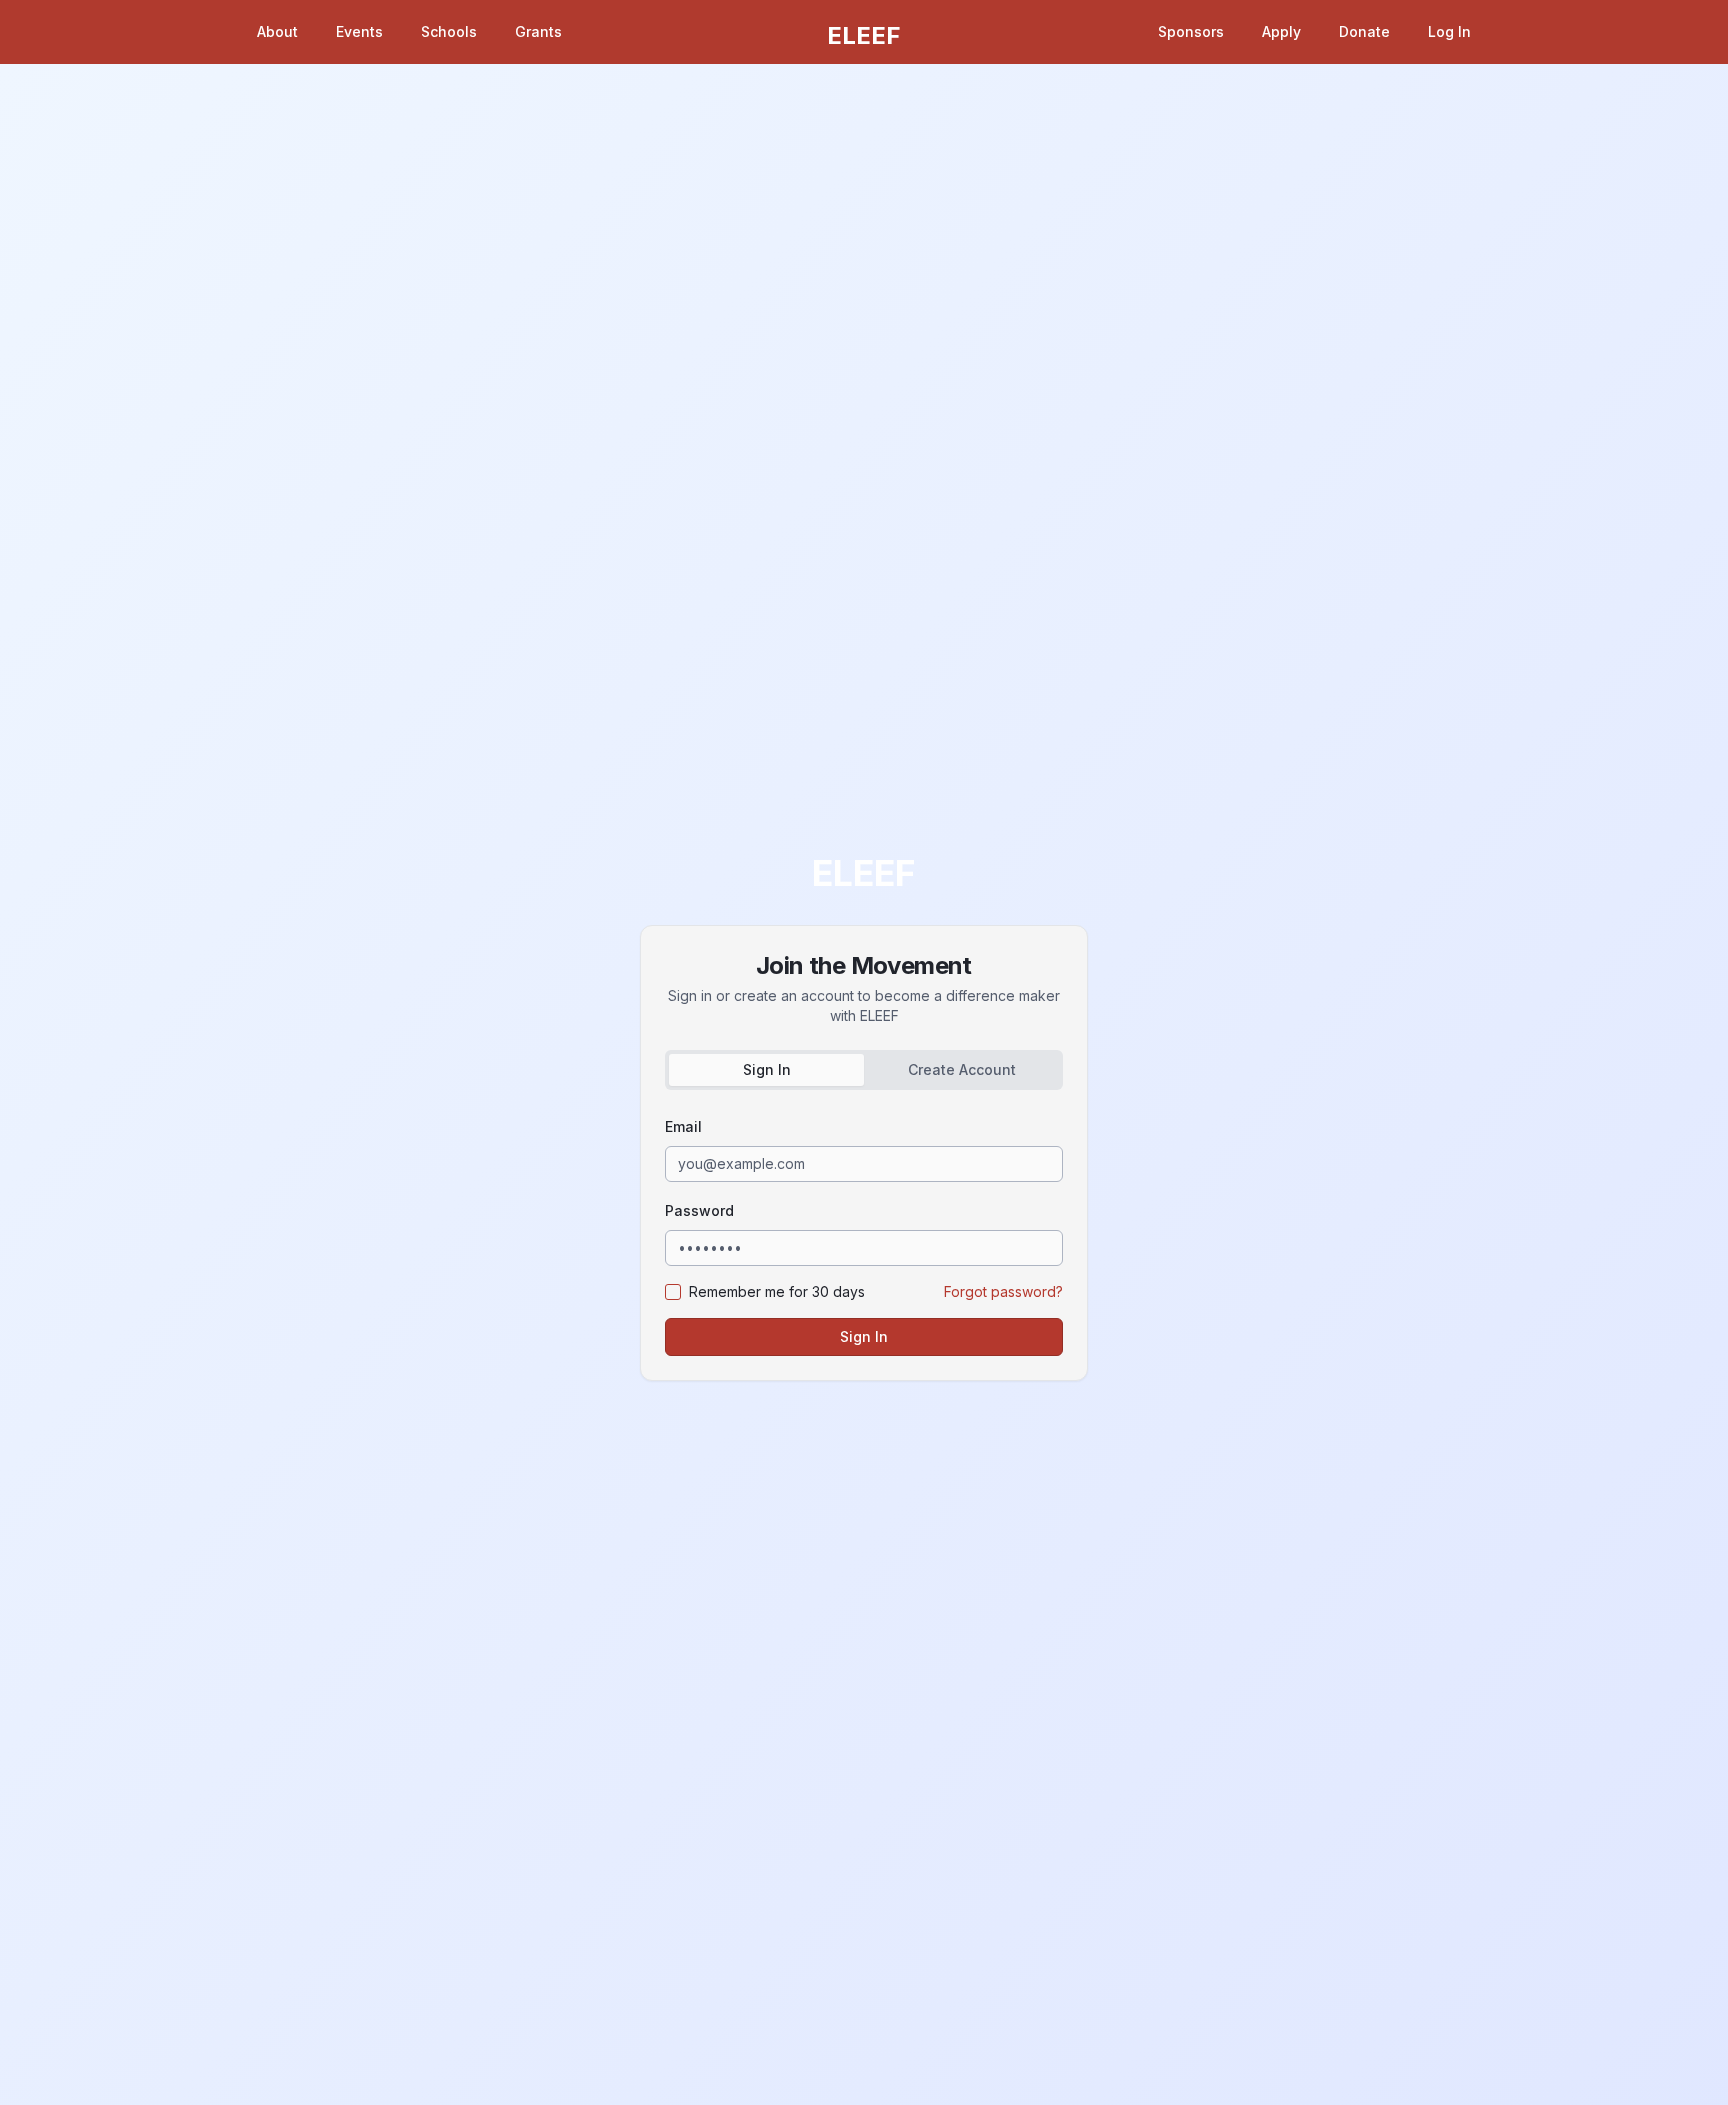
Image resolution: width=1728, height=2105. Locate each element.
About (277, 31)
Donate (1364, 31)
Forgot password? (1003, 1291)
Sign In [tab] (767, 1069)
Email (683, 1126)
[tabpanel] (864, 1235)
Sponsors (1191, 31)
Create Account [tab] (962, 1069)
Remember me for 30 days (777, 1291)
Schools (449, 31)
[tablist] (864, 1070)
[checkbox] (673, 1292)
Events (359, 31)
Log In (1449, 31)
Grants (538, 31)
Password (699, 1210)
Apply (1281, 31)
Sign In (864, 1336)
